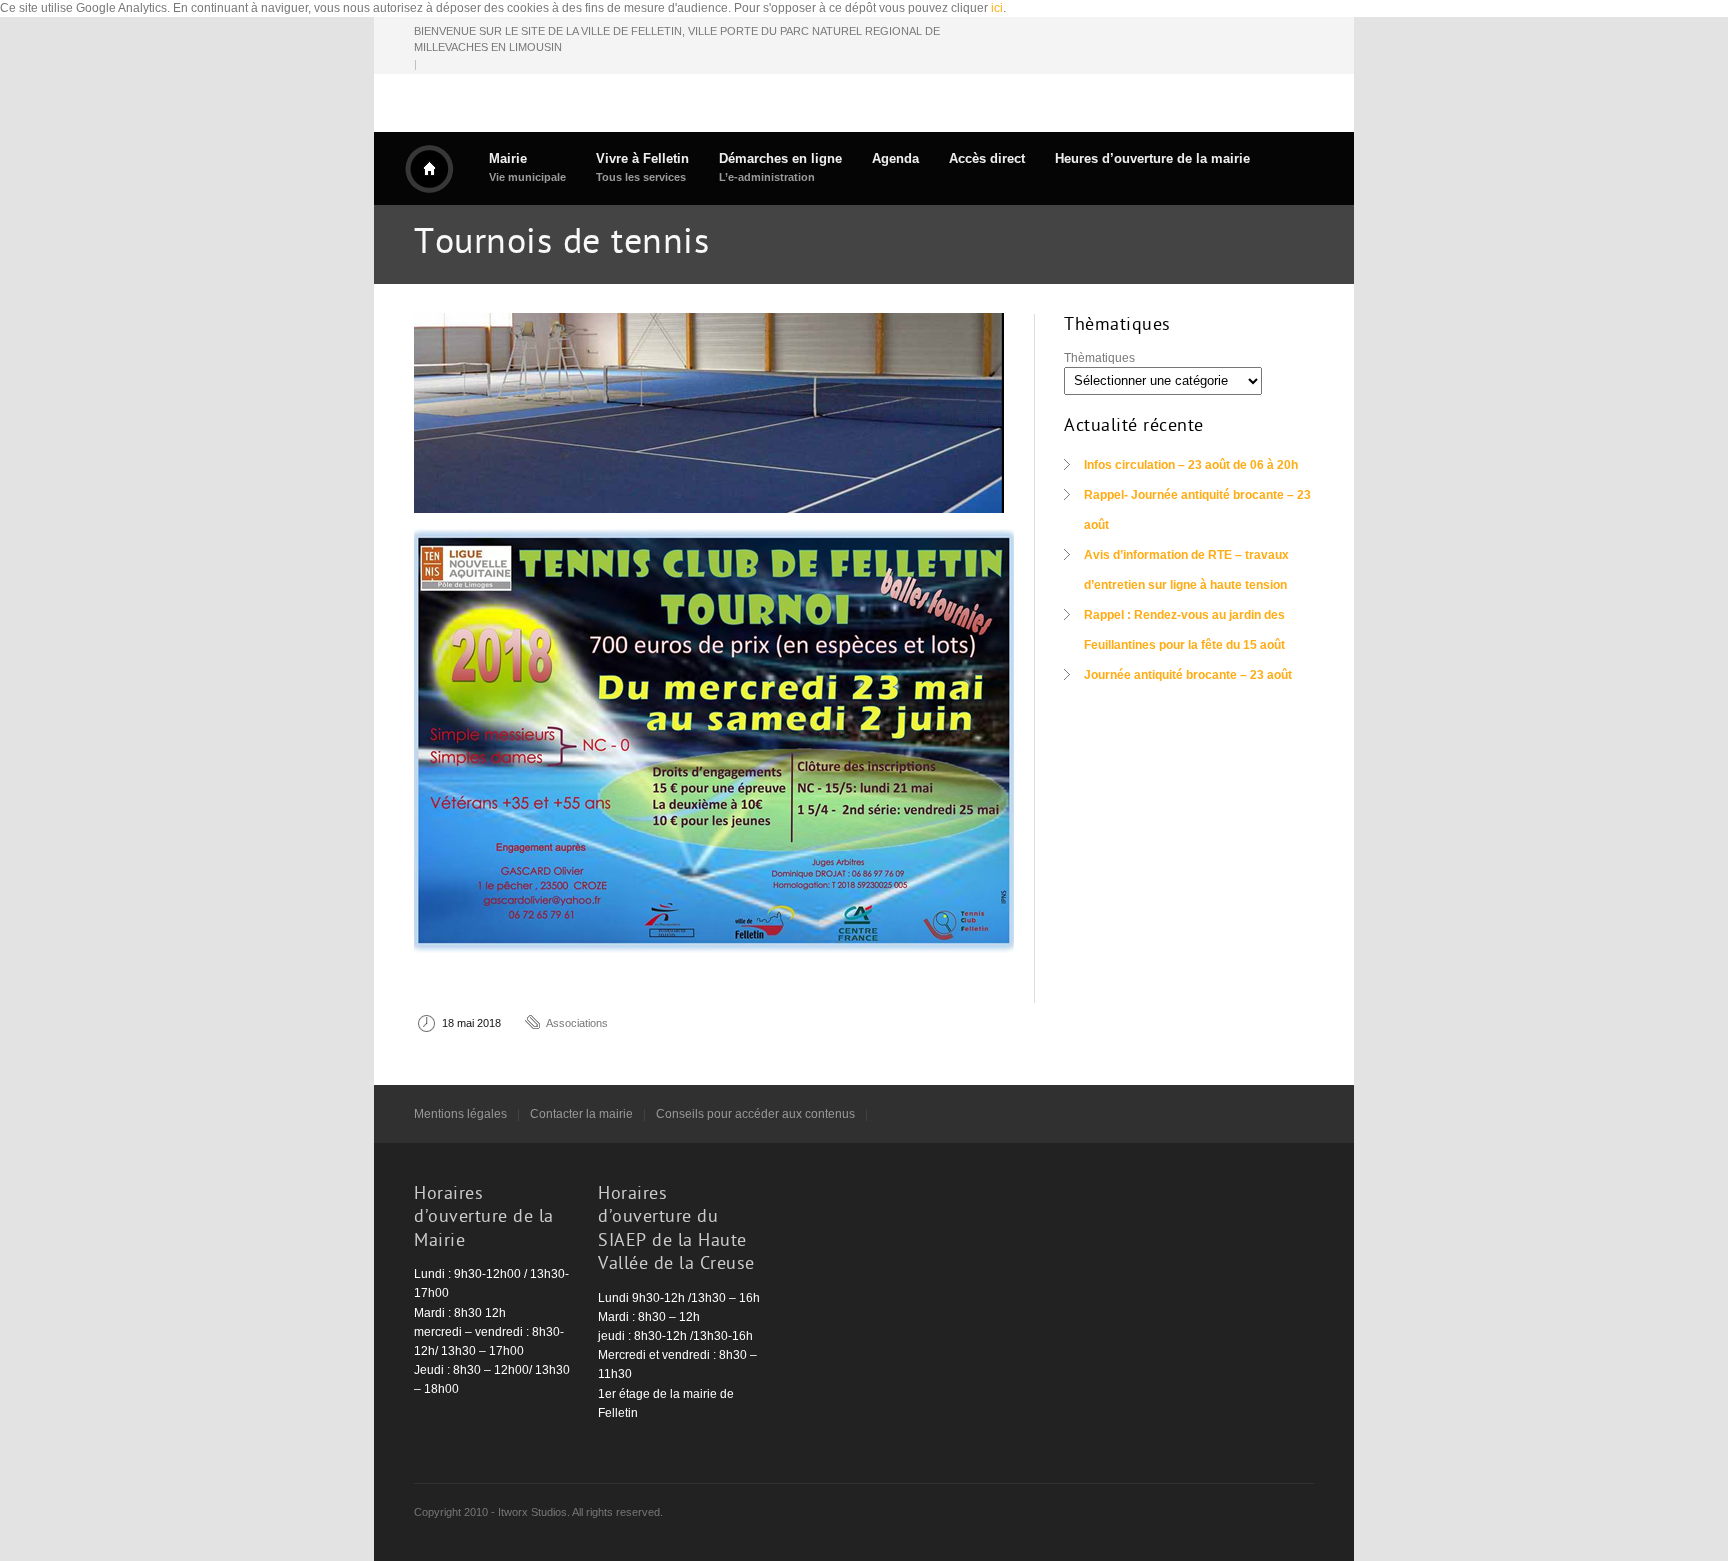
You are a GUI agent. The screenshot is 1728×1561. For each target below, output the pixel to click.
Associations (577, 1023)
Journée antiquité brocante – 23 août (1188, 675)
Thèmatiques (1099, 358)
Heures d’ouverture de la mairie (1152, 158)
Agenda (895, 158)
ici (997, 8)
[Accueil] (429, 169)
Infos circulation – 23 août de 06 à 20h (1191, 465)
